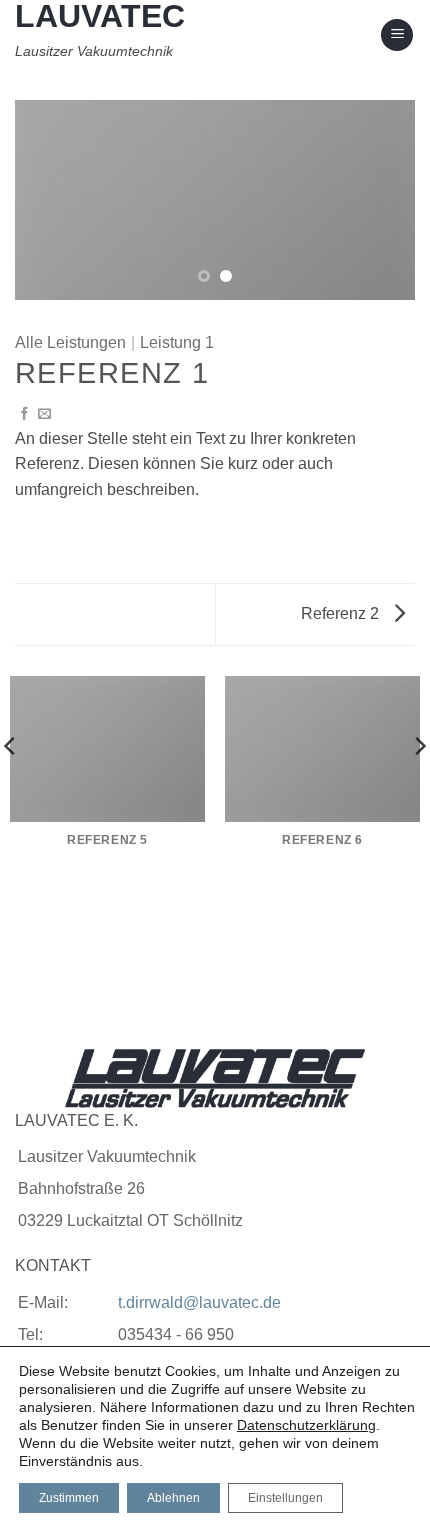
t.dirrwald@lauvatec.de (199, 1302)
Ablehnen (173, 1498)
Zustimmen (69, 1498)
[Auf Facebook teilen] (24, 414)
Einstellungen (285, 1498)
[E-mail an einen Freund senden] (44, 414)
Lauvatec (100, 16)
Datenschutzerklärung (306, 1425)
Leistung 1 (177, 342)
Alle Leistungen (70, 342)
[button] (397, 35)
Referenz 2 (342, 613)
